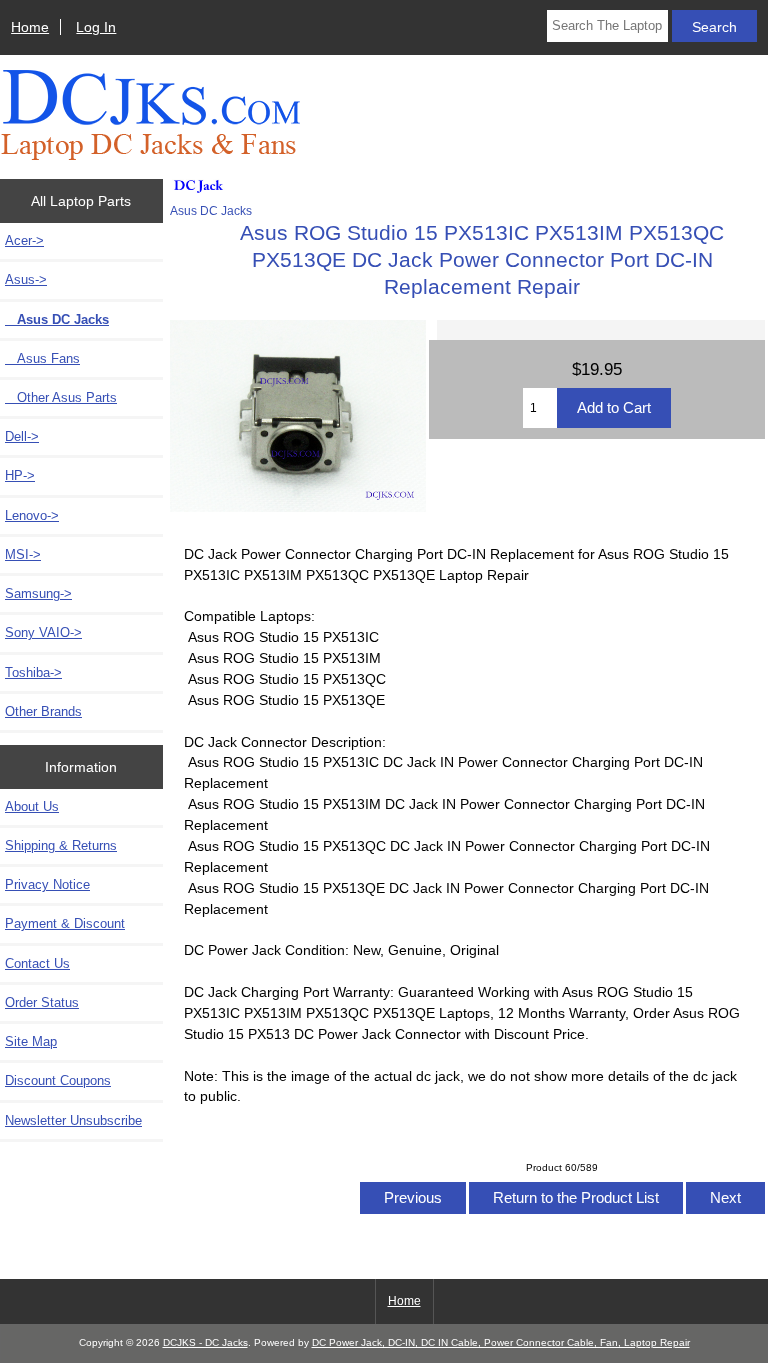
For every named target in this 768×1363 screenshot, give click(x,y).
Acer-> (24, 240)
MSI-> (23, 554)
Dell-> (22, 436)
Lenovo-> (32, 515)
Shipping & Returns (61, 845)
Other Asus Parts (61, 397)
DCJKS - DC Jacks (205, 1342)
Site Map (31, 1041)
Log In (96, 27)
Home (30, 27)
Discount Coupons (58, 1080)
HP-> (20, 475)
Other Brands (43, 711)
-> (26, 279)
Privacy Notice (47, 884)
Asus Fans (42, 358)
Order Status (42, 1002)
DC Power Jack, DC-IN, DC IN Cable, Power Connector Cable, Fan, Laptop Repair (501, 1342)
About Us (32, 806)
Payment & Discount (65, 923)
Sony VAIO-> (43, 632)
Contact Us (37, 963)
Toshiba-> (33, 672)
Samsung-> (38, 593)
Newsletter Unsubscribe (73, 1120)
